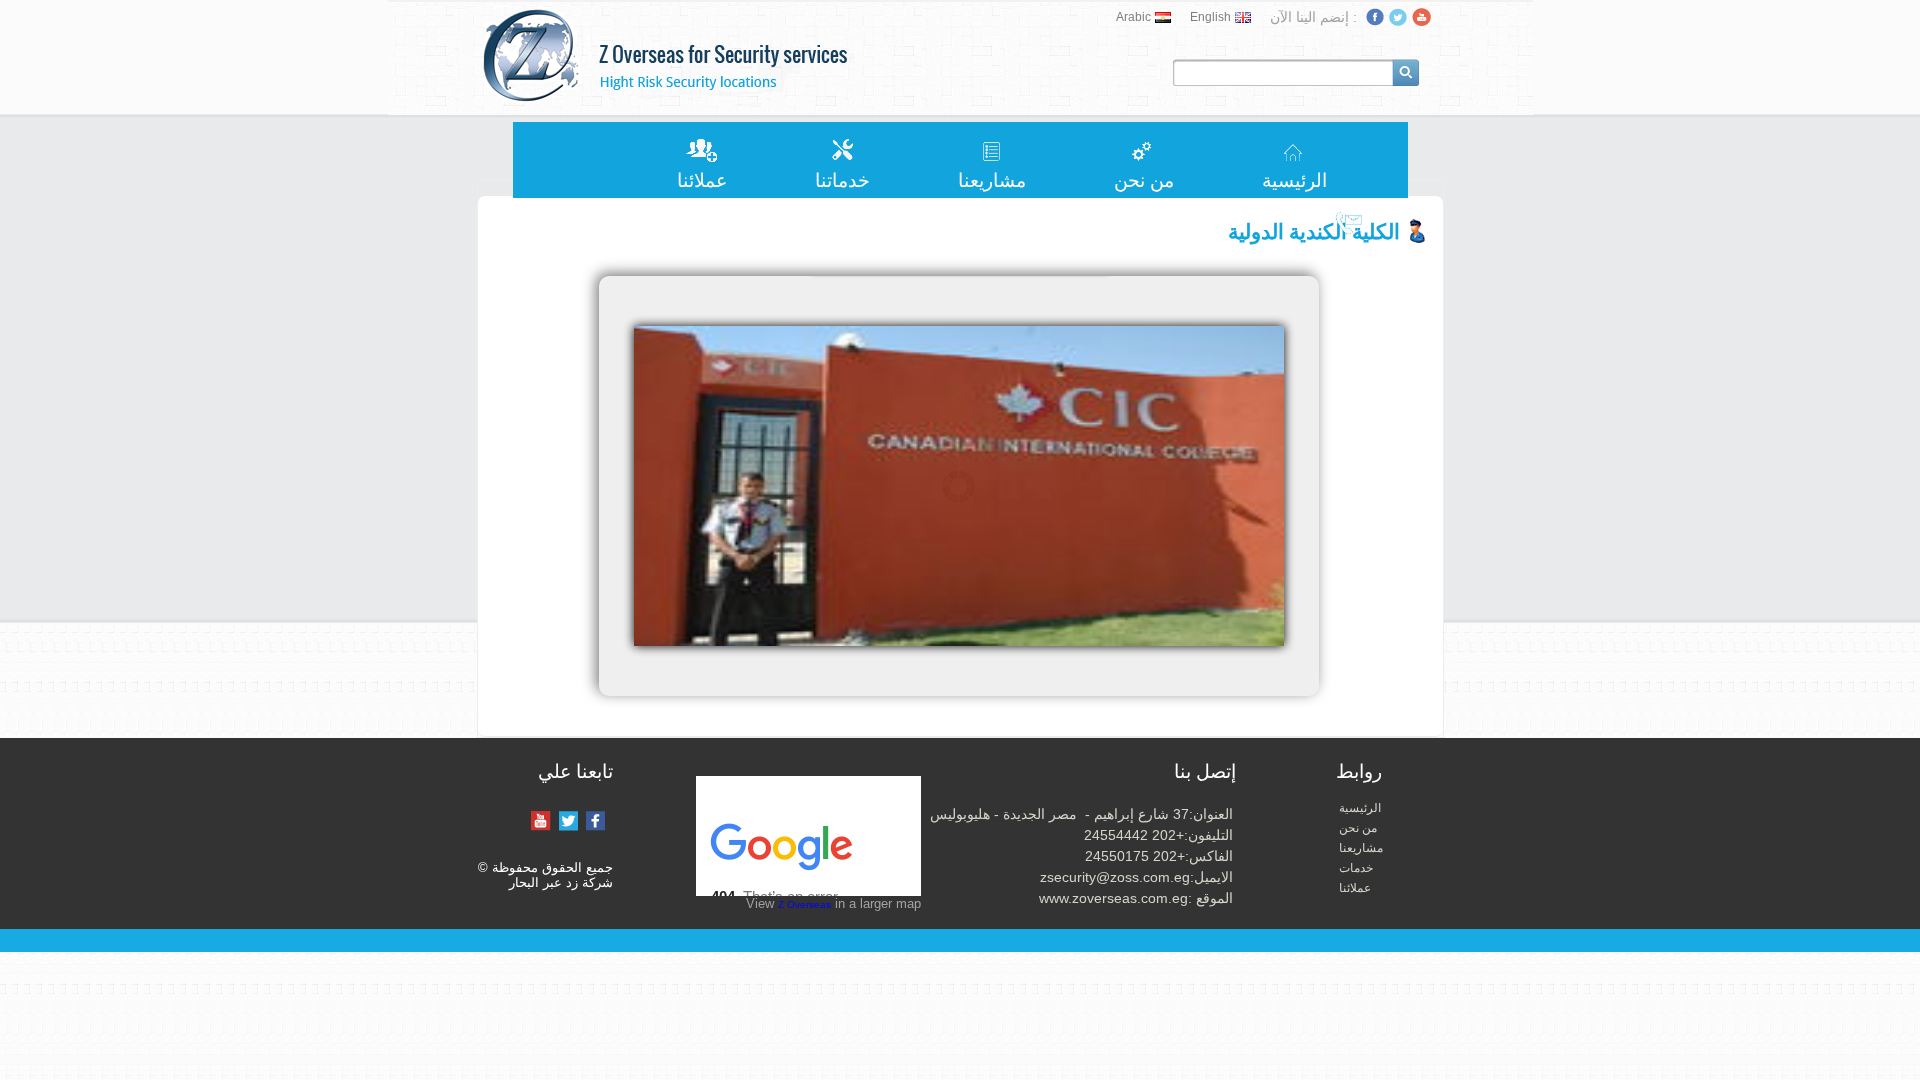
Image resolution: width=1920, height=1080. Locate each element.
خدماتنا (842, 180)
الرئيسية (1294, 180)
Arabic (1133, 17)
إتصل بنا (1350, 258)
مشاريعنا (992, 180)
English (1210, 17)
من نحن (1144, 180)
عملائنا (702, 180)
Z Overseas (804, 904)
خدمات (1356, 868)
